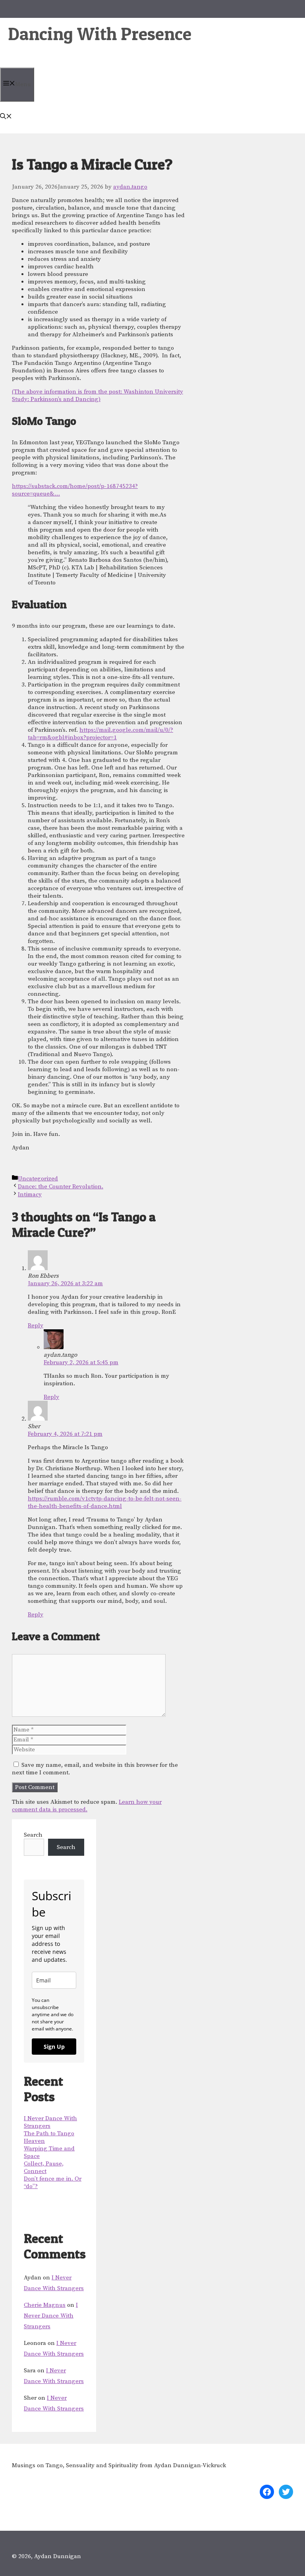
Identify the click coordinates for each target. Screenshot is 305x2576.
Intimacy (30, 1194)
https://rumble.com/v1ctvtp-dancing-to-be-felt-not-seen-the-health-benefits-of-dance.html (105, 1502)
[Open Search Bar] (6, 117)
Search (33, 1835)
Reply (36, 1326)
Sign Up (54, 2047)
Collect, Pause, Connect (44, 2167)
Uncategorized (38, 1179)
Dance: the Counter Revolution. (61, 1187)
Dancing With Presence (100, 34)
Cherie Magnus (45, 2305)
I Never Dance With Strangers (51, 2316)
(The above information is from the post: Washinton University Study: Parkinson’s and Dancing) (97, 395)
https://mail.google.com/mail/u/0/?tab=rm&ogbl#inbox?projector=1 (100, 734)
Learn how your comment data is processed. (87, 1806)
